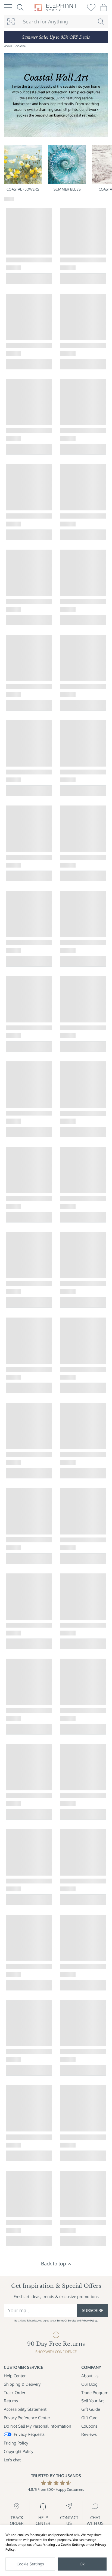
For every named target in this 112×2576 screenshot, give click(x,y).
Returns (11, 2401)
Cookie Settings (73, 2545)
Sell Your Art (93, 2401)
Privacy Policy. (90, 2321)
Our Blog (89, 2384)
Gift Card (89, 2418)
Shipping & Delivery (22, 2384)
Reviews (89, 2434)
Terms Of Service (66, 2321)
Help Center (15, 2376)
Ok (82, 2564)
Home (8, 46)
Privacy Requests (29, 2434)
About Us (90, 2376)
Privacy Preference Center (27, 2418)
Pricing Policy (16, 2443)
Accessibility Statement (25, 2409)
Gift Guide (91, 2409)
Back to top (54, 2263)
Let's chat (12, 2460)
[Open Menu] (8, 7)
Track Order (15, 2393)
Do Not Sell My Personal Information (38, 2426)
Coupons (89, 2426)
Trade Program (95, 2393)
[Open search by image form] (11, 22)
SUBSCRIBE (92, 2310)
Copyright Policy (18, 2451)
